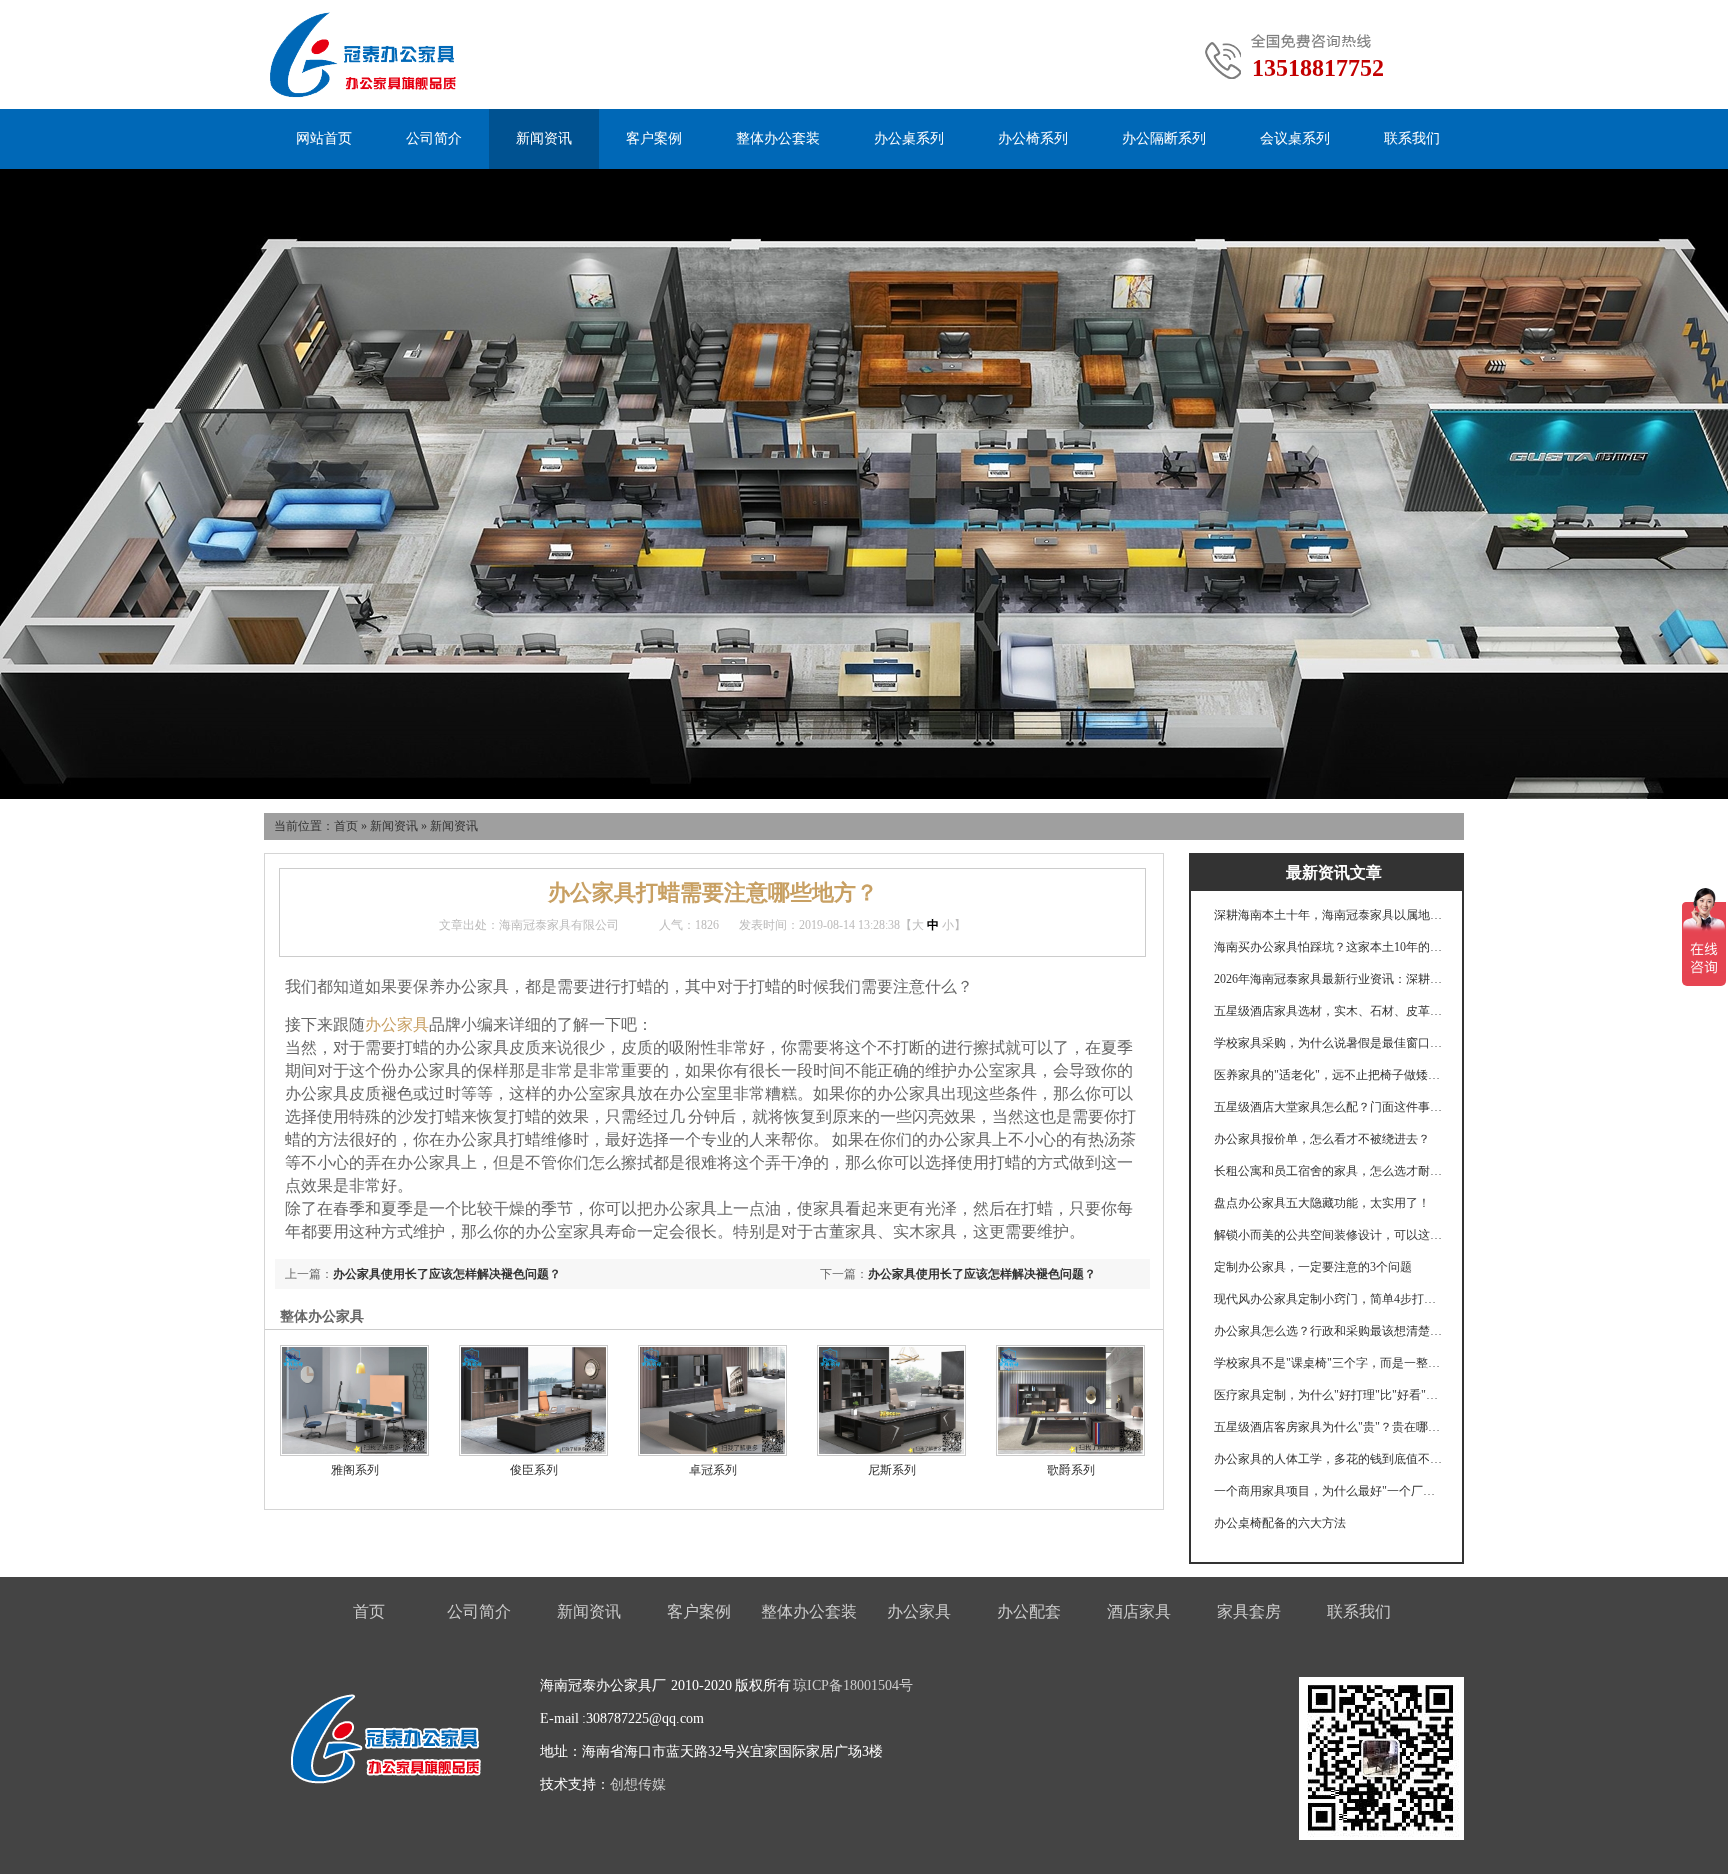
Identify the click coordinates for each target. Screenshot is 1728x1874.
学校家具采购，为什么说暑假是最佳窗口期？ (1329, 1043)
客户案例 (654, 138)
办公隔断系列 (1164, 138)
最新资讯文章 (1334, 872)
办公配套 (1029, 1611)
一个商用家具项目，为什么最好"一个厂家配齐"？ (1329, 1491)
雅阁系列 (355, 1470)
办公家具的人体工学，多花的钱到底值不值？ (1329, 1459)
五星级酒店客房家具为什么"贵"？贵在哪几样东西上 (1329, 1427)
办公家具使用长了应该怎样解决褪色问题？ (982, 1274)
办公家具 (397, 1024)
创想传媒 (638, 1784)
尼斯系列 (892, 1470)
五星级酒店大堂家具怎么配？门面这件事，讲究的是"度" (1329, 1107)
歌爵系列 (1071, 1470)
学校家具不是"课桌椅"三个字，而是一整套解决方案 (1329, 1363)
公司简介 (434, 138)
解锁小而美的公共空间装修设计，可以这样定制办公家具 (1329, 1235)
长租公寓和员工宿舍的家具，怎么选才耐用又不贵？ (1329, 1171)
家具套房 (1249, 1611)
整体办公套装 (778, 138)
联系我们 (1412, 138)
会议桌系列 (1295, 138)
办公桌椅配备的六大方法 (1280, 1523)
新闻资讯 (544, 138)
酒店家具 (1139, 1611)
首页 (346, 826)
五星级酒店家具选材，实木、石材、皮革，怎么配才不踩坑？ (1329, 1011)
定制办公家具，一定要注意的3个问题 (1313, 1267)
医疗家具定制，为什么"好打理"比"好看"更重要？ (1329, 1395)
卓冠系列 (713, 1470)
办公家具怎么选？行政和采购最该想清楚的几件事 (1329, 1331)
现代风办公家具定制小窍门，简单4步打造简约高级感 (1329, 1299)
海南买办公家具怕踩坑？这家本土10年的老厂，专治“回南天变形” (1329, 947)
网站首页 (324, 138)
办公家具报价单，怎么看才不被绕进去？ (1322, 1139)
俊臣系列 (534, 1470)
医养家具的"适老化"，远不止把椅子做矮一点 (1329, 1075)
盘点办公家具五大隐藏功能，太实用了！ (1322, 1203)
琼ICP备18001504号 (853, 1685)
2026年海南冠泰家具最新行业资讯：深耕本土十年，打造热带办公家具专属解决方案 (1329, 979)
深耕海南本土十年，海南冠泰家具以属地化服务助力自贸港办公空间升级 (1329, 915)
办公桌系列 (909, 138)
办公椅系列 (1033, 138)
